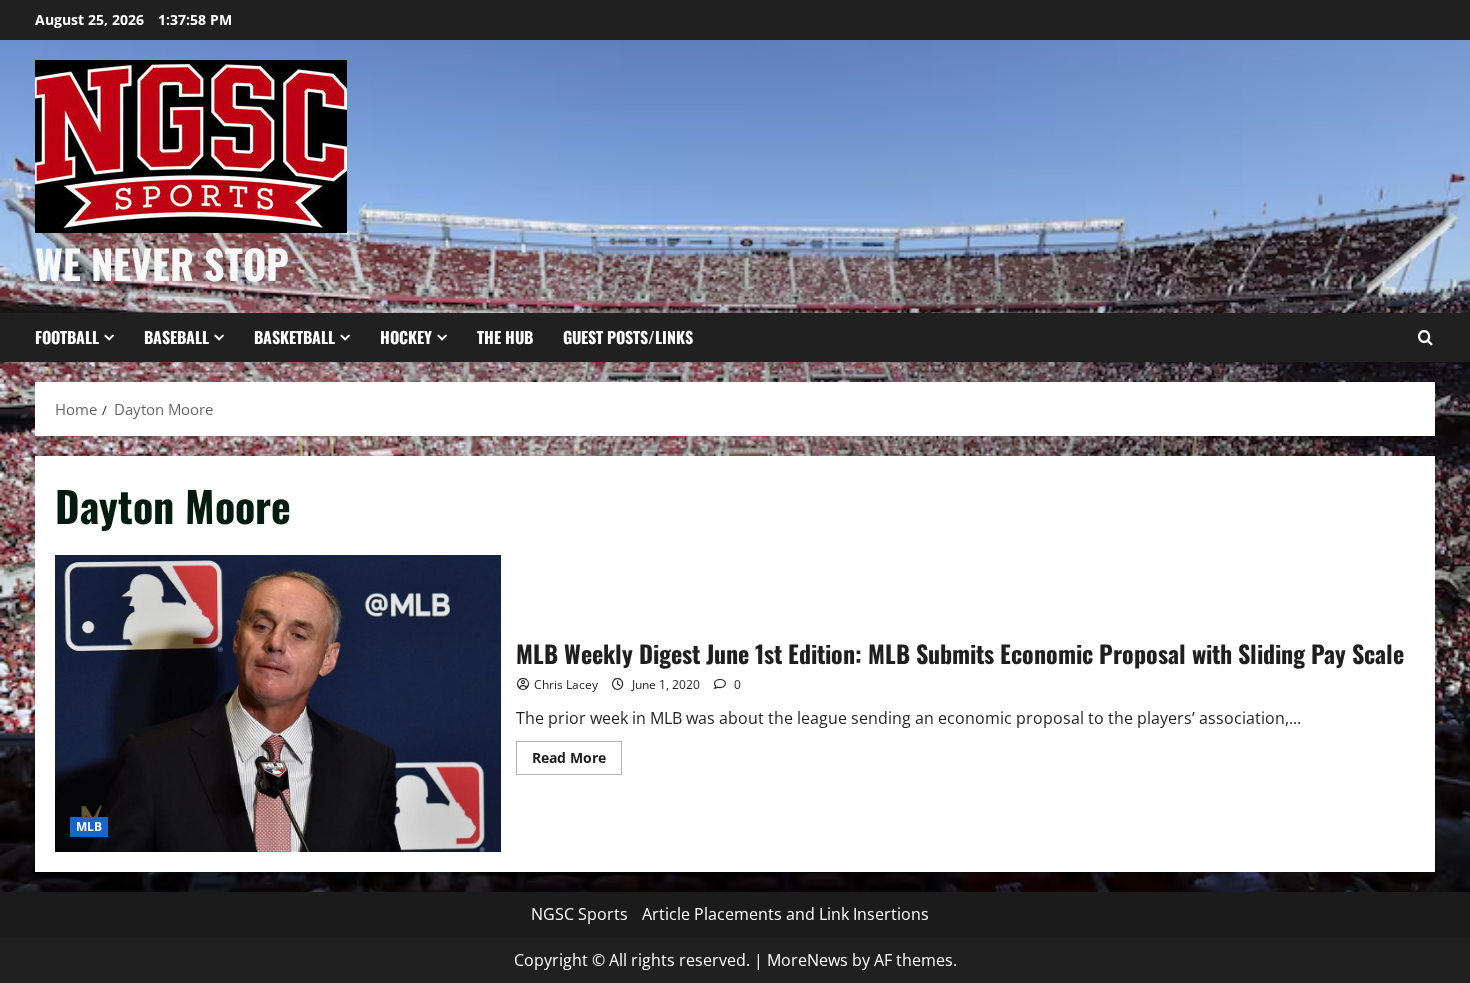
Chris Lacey (566, 684)
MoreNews (807, 960)
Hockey (406, 337)
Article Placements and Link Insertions (785, 914)
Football (67, 337)
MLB (89, 826)
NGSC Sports (579, 914)
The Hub (505, 337)
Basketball (294, 337)
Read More (577, 761)
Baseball (176, 337)
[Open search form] (1425, 338)
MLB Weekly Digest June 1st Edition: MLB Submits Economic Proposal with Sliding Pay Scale (278, 703)
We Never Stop (162, 263)
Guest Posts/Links (628, 337)
